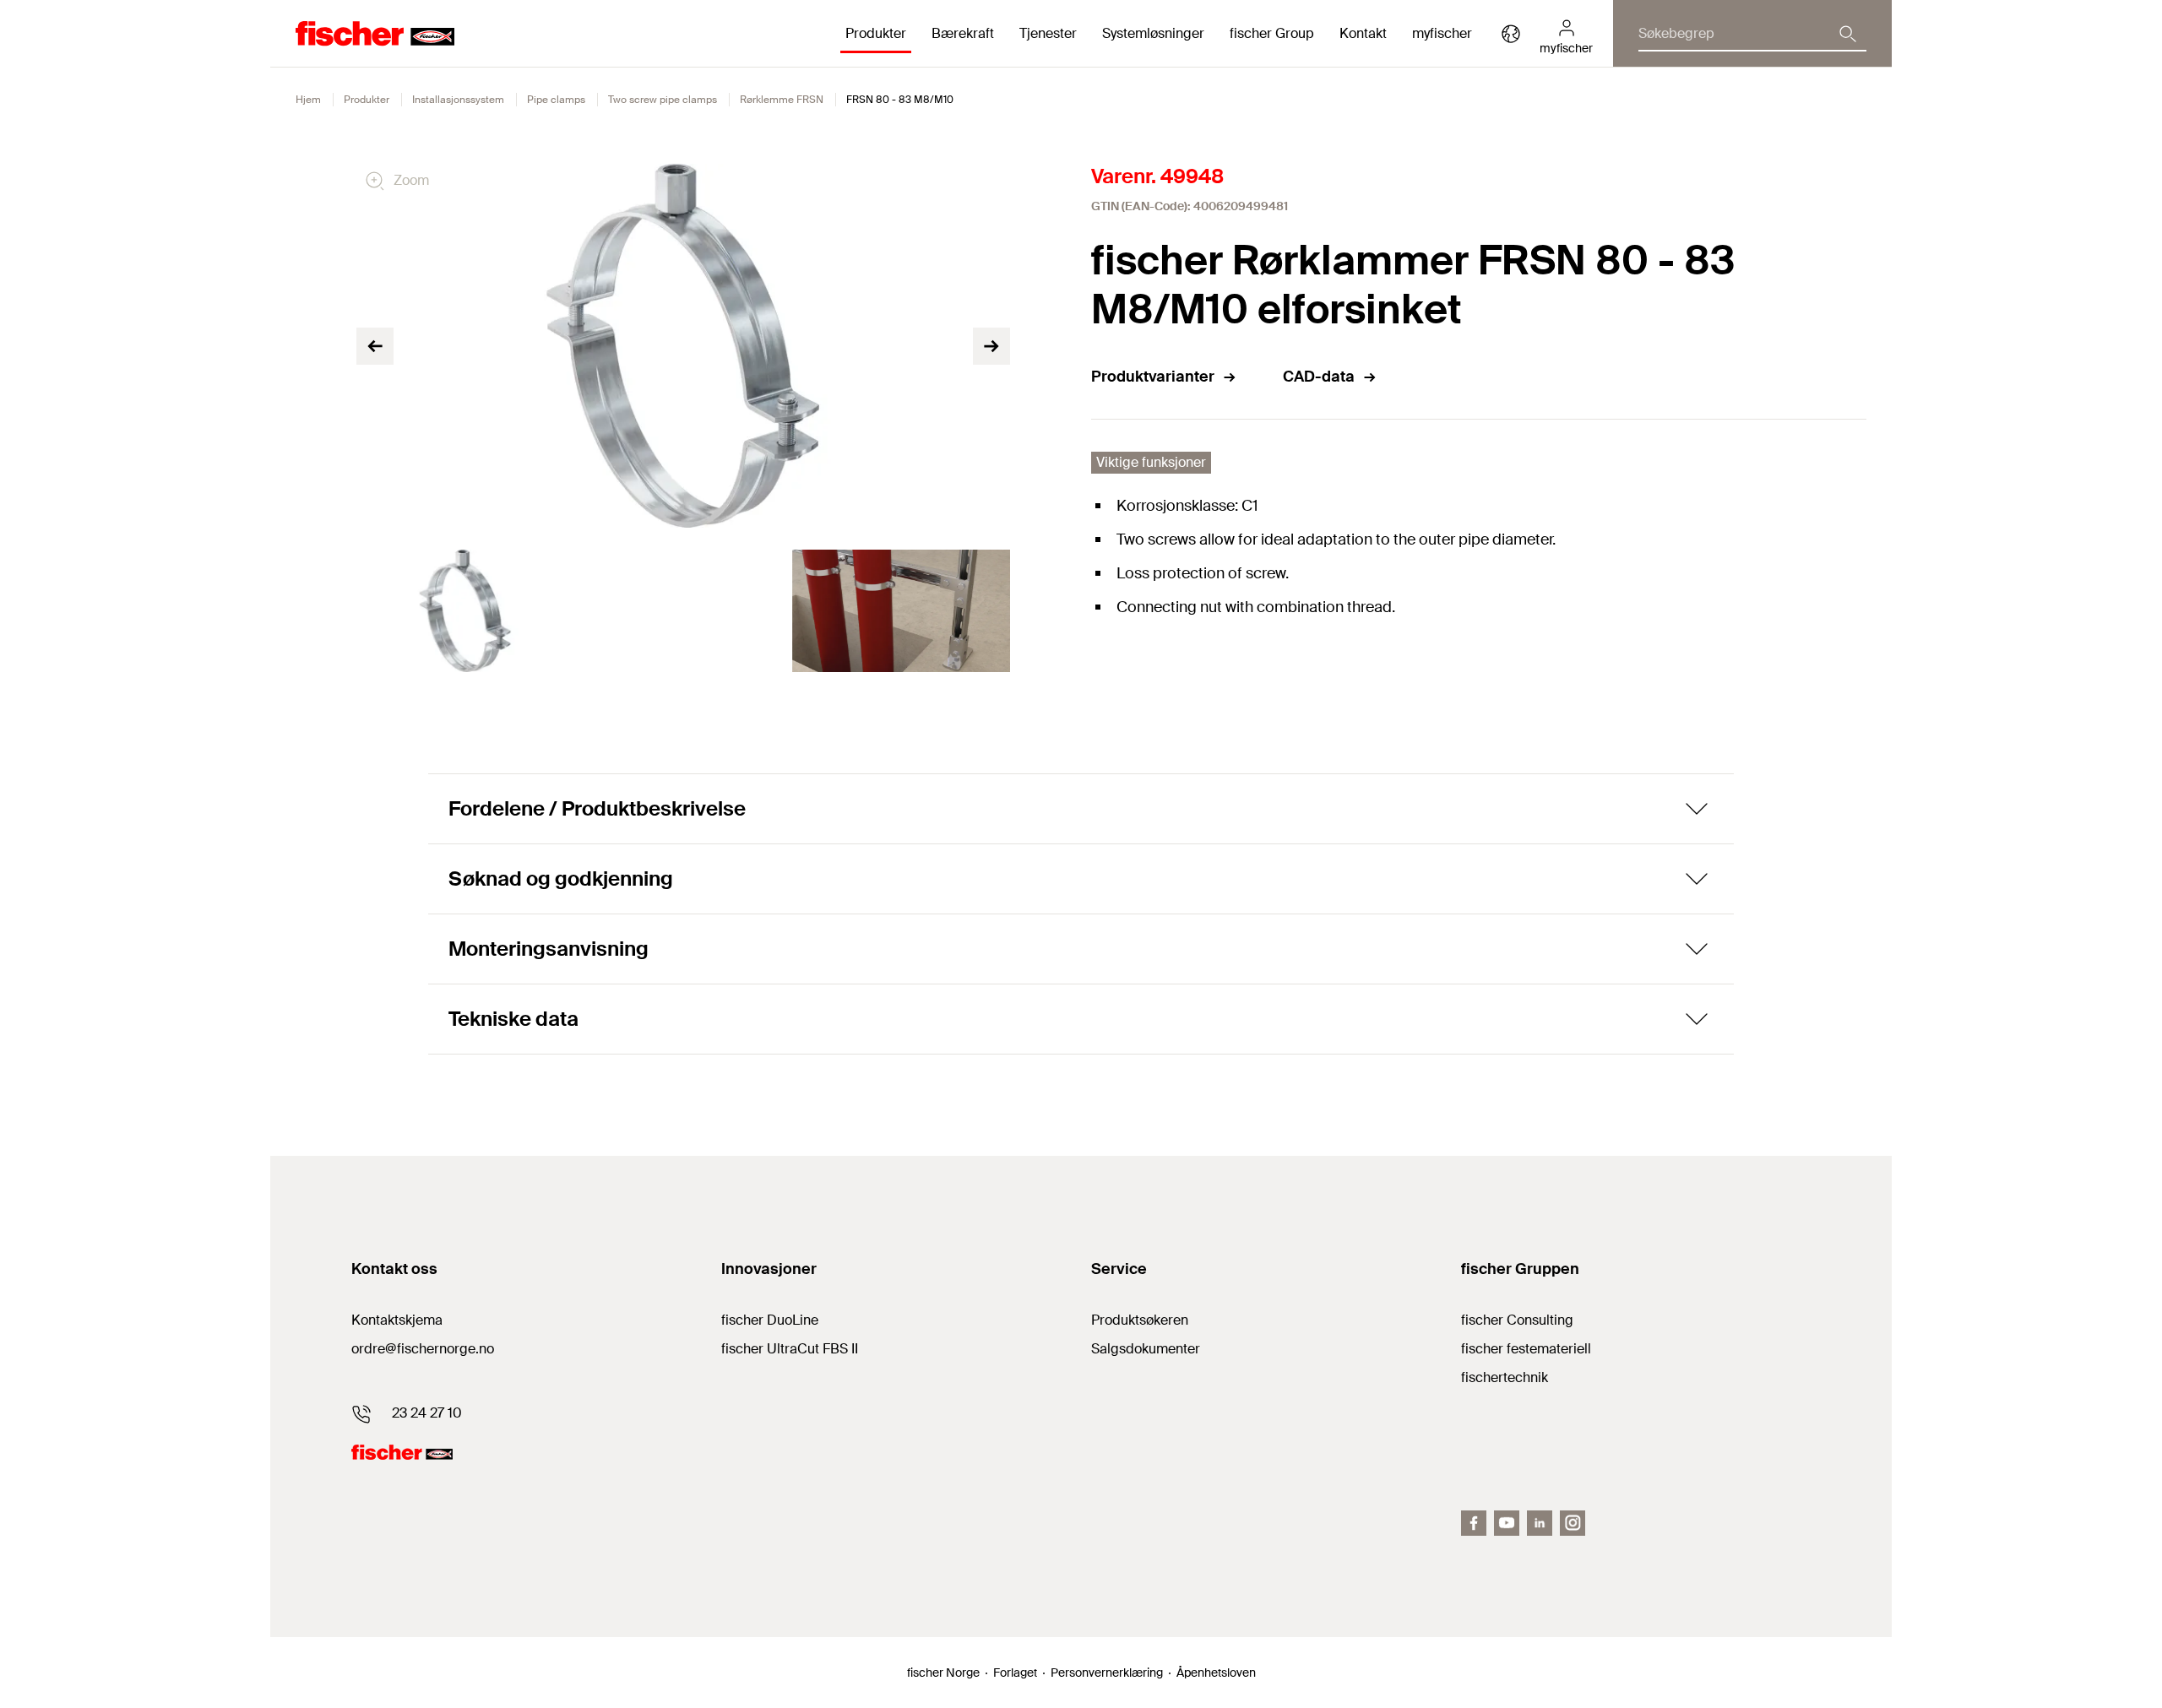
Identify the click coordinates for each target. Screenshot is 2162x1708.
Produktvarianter (1153, 377)
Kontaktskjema (397, 1320)
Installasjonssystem (458, 100)
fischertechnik (1505, 1377)
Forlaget (1015, 1673)
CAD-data (1319, 377)
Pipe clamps (556, 100)
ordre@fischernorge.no (423, 1349)
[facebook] (1474, 1523)
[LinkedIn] (1540, 1523)
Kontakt (1363, 33)
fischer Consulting (1517, 1320)
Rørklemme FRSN (782, 100)
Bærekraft (963, 33)
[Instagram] (1573, 1523)
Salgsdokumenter (1146, 1349)
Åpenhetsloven (1216, 1673)
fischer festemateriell (1526, 1349)
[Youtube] (1507, 1523)
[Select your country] (1511, 34)
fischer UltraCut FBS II (790, 1349)
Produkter (367, 100)
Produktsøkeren (1140, 1320)
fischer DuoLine (770, 1320)
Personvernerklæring (1107, 1673)
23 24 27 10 (427, 1413)
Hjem (308, 100)
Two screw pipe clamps (663, 100)
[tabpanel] (465, 611)
